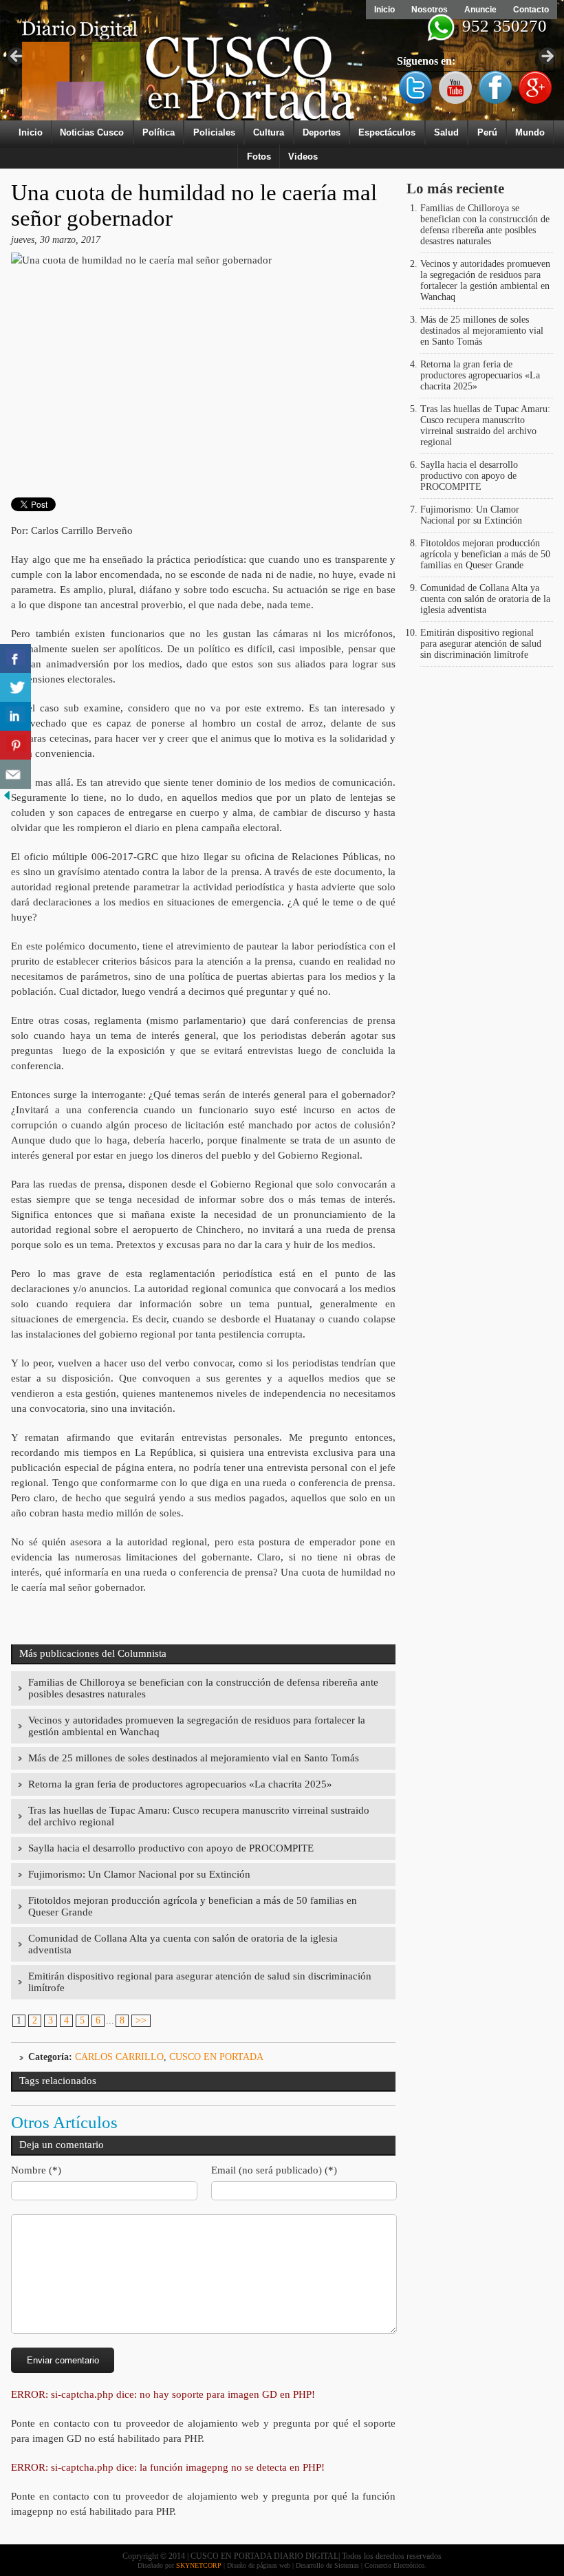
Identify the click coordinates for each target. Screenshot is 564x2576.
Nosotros (430, 10)
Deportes (322, 132)
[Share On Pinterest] (15, 745)
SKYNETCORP (199, 2565)
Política (159, 132)
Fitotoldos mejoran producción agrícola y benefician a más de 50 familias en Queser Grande (485, 554)
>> (141, 2020)
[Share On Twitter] (15, 688)
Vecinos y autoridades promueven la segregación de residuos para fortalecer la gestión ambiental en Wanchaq (485, 280)
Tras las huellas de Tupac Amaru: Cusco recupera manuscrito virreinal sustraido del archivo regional (485, 426)
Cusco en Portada (216, 2057)
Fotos (259, 157)
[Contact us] (15, 774)
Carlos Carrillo (119, 2057)
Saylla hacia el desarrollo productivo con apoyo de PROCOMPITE (171, 1848)
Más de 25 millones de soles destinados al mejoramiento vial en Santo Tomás (194, 1758)
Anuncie (480, 10)
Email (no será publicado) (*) (274, 2170)
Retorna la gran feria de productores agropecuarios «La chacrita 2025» (180, 1784)
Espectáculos (387, 132)
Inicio (384, 10)
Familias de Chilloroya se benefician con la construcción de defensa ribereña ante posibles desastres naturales (485, 225)
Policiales (214, 132)
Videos (303, 157)
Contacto (531, 10)
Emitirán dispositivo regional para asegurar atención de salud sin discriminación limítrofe (481, 644)
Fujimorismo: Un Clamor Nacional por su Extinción (139, 1874)
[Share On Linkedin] (15, 717)
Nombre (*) (36, 2170)
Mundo (530, 132)
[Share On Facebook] (15, 659)
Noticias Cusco (92, 132)
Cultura (269, 132)
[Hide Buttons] (7, 799)
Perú (487, 132)
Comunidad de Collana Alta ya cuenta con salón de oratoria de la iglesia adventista (485, 599)
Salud (446, 132)
